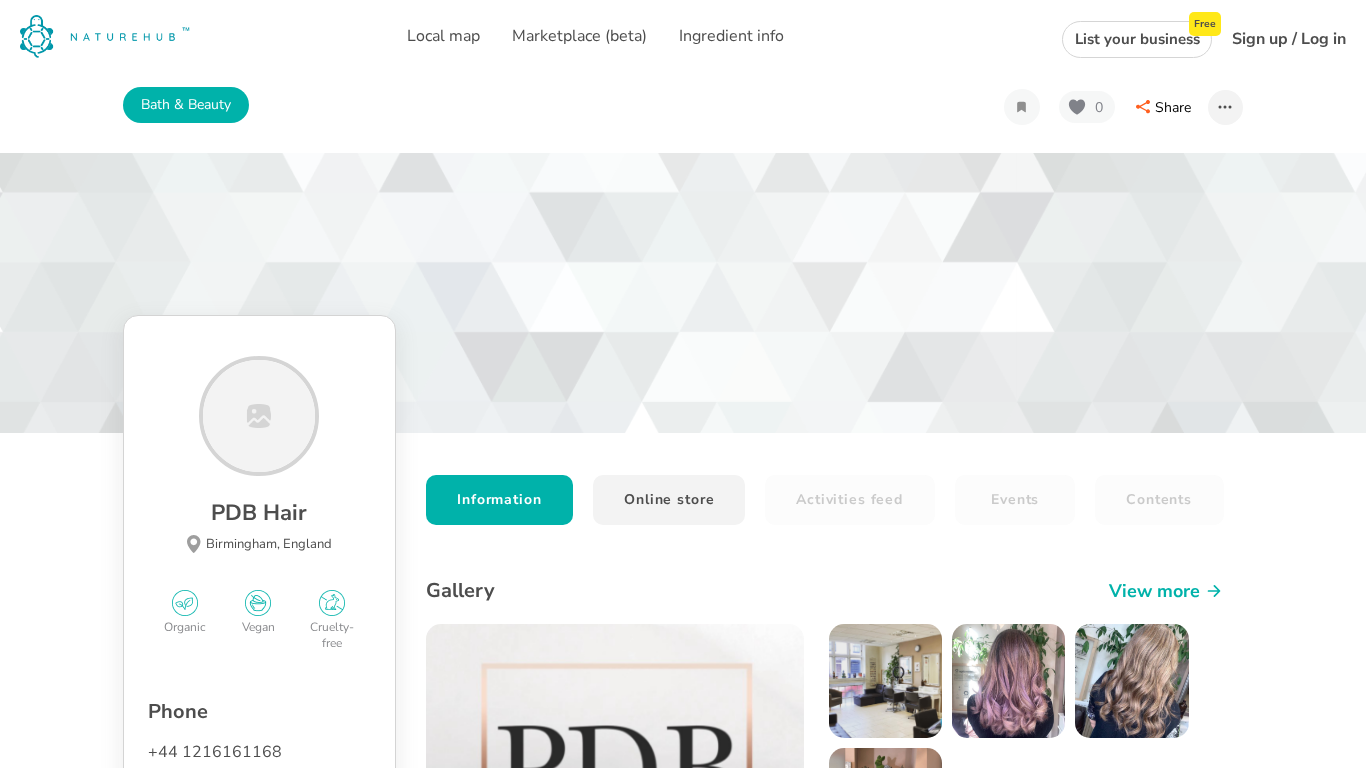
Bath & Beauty (186, 104)
